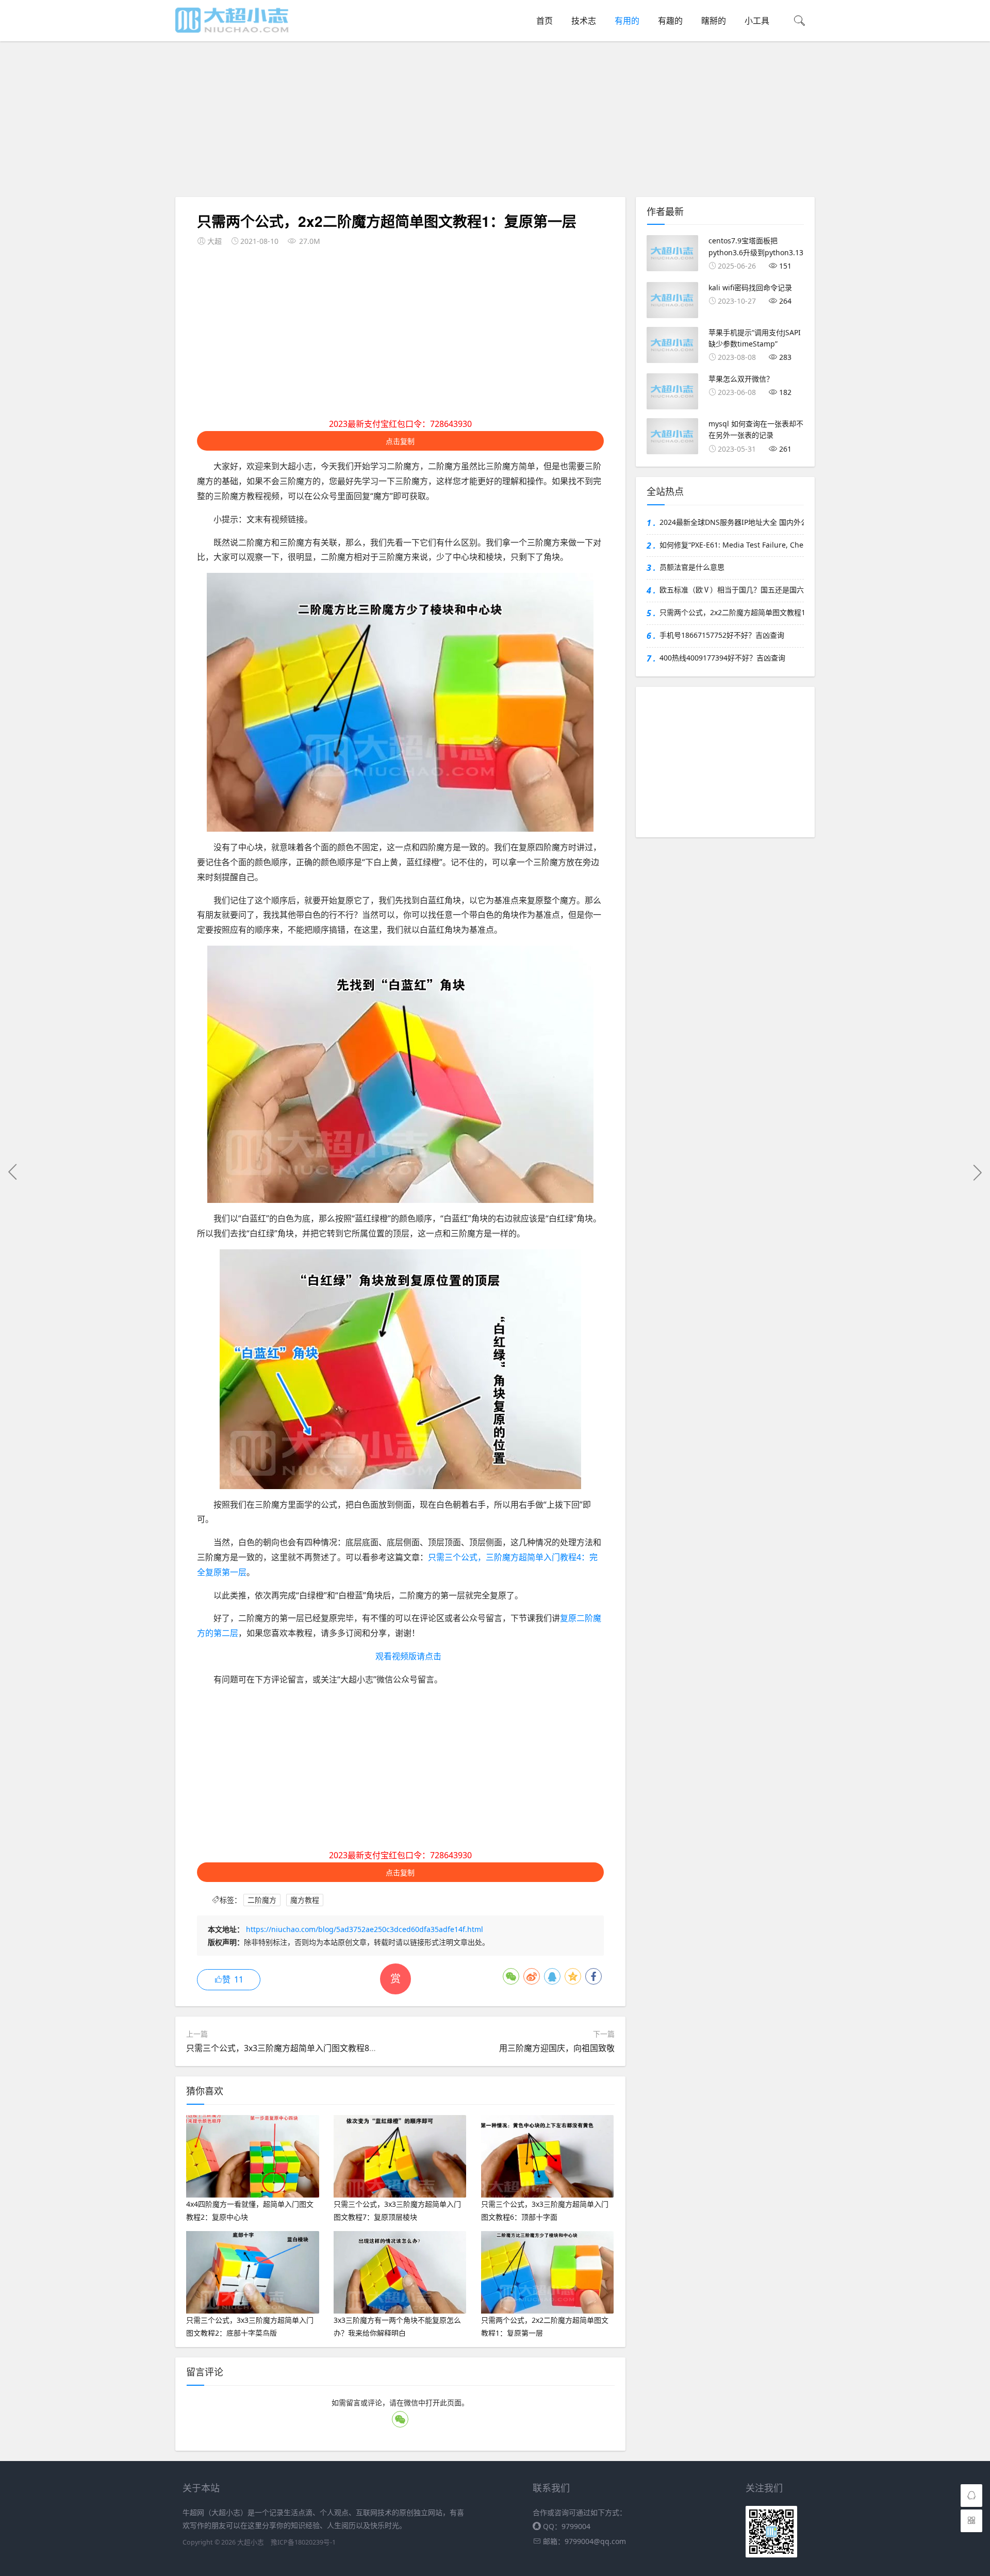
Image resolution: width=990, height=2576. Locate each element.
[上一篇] (13, 1172)
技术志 (584, 21)
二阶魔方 (262, 1900)
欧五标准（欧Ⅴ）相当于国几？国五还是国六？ (732, 590)
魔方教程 (305, 1900)
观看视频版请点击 (408, 1656)
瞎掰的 (714, 21)
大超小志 (251, 2542)
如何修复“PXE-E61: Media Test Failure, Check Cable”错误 (732, 545)
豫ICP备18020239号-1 (303, 2542)
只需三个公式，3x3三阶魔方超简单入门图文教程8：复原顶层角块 (307, 2048)
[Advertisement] (498, 121)
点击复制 (400, 441)
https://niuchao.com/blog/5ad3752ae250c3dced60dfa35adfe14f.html (365, 1929)
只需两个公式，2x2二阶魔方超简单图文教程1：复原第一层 (732, 612)
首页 (544, 21)
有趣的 (670, 21)
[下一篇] (977, 1172)
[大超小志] (232, 19)
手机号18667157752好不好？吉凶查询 (722, 635)
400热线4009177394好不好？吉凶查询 (722, 658)
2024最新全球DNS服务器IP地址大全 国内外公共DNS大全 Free (732, 522)
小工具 (757, 21)
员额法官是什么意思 (692, 567)
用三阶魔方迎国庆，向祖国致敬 (557, 2048)
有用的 (627, 21)
